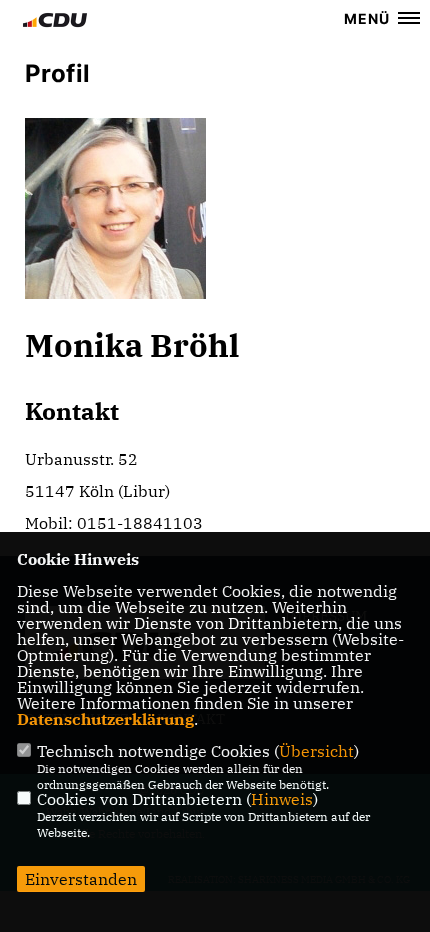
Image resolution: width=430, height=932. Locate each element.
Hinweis (282, 799)
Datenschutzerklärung (105, 719)
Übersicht (316, 751)
